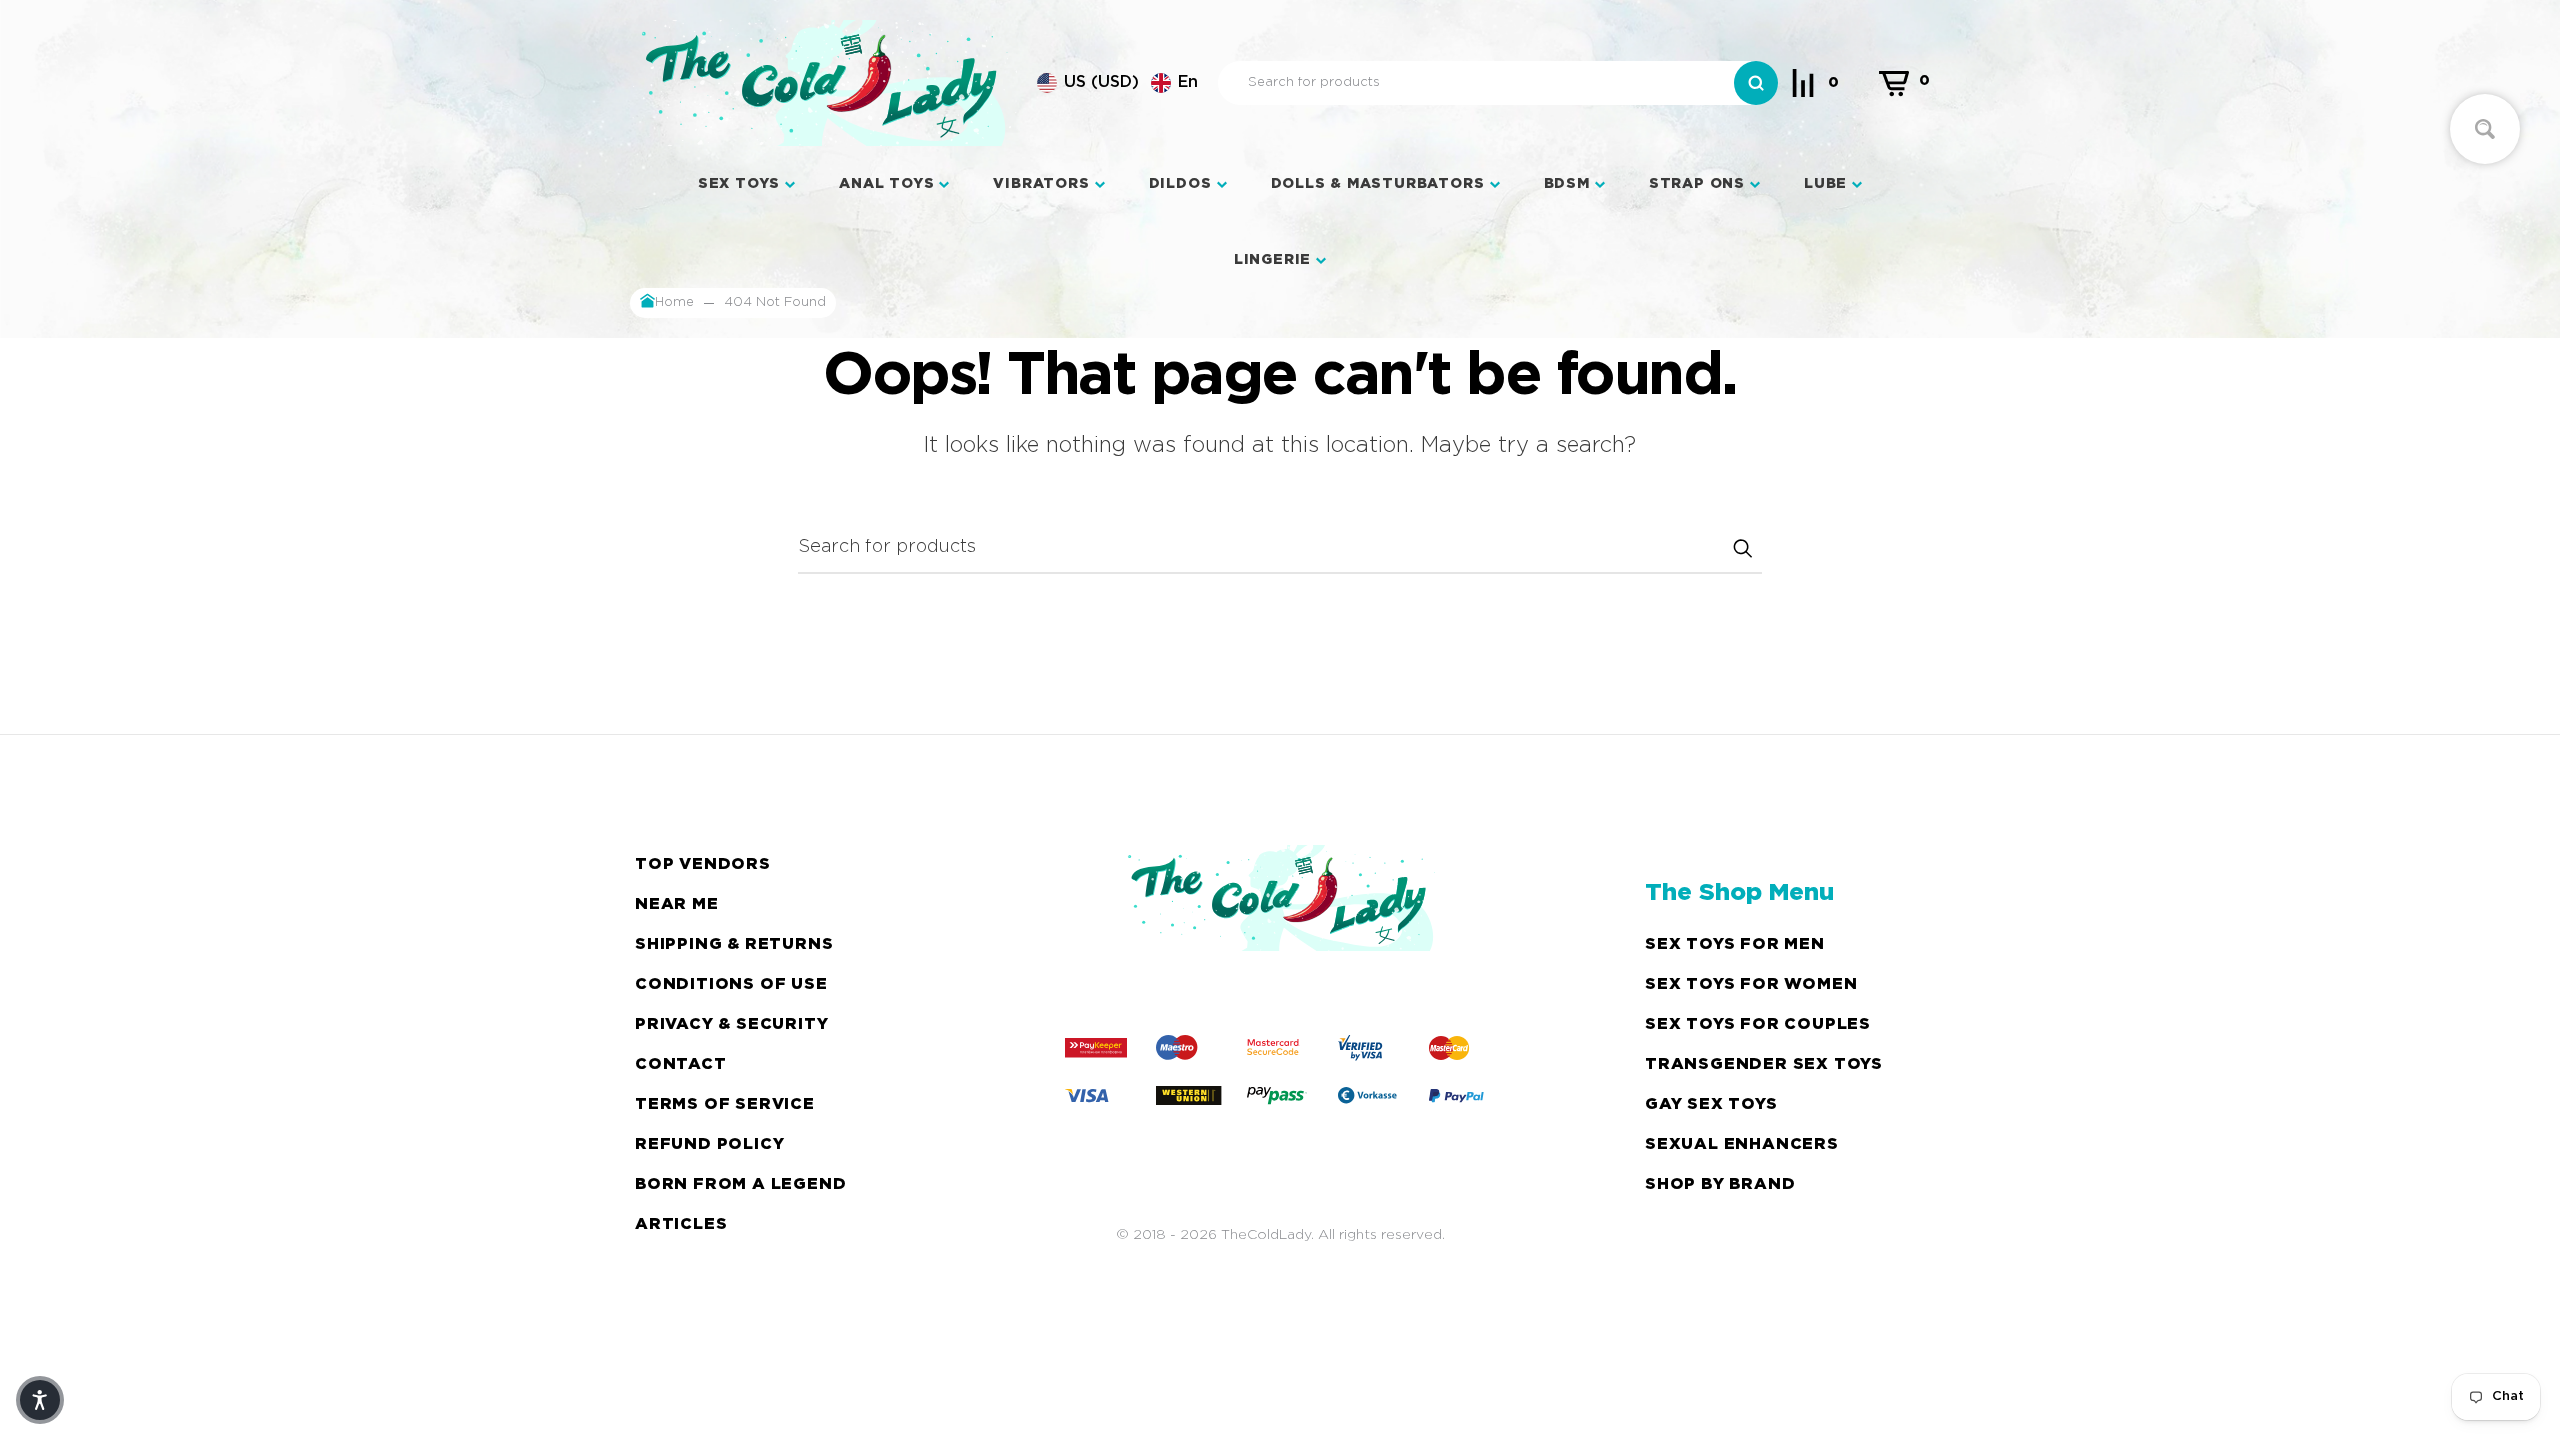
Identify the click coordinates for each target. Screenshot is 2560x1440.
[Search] (1756, 83)
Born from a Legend (740, 1184)
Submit (1742, 548)
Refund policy (709, 1144)
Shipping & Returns (734, 944)
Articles (681, 1224)
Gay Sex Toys (1711, 1104)
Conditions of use (731, 984)
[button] (1117, 83)
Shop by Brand (1720, 1184)
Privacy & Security (731, 1024)
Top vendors (703, 864)
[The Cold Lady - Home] (823, 83)
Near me (677, 904)
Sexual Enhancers (1742, 1144)
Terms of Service (725, 1104)
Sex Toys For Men (1735, 944)
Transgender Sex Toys (1764, 1064)
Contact (681, 1064)
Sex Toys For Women (1751, 984)
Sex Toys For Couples (1758, 1024)
